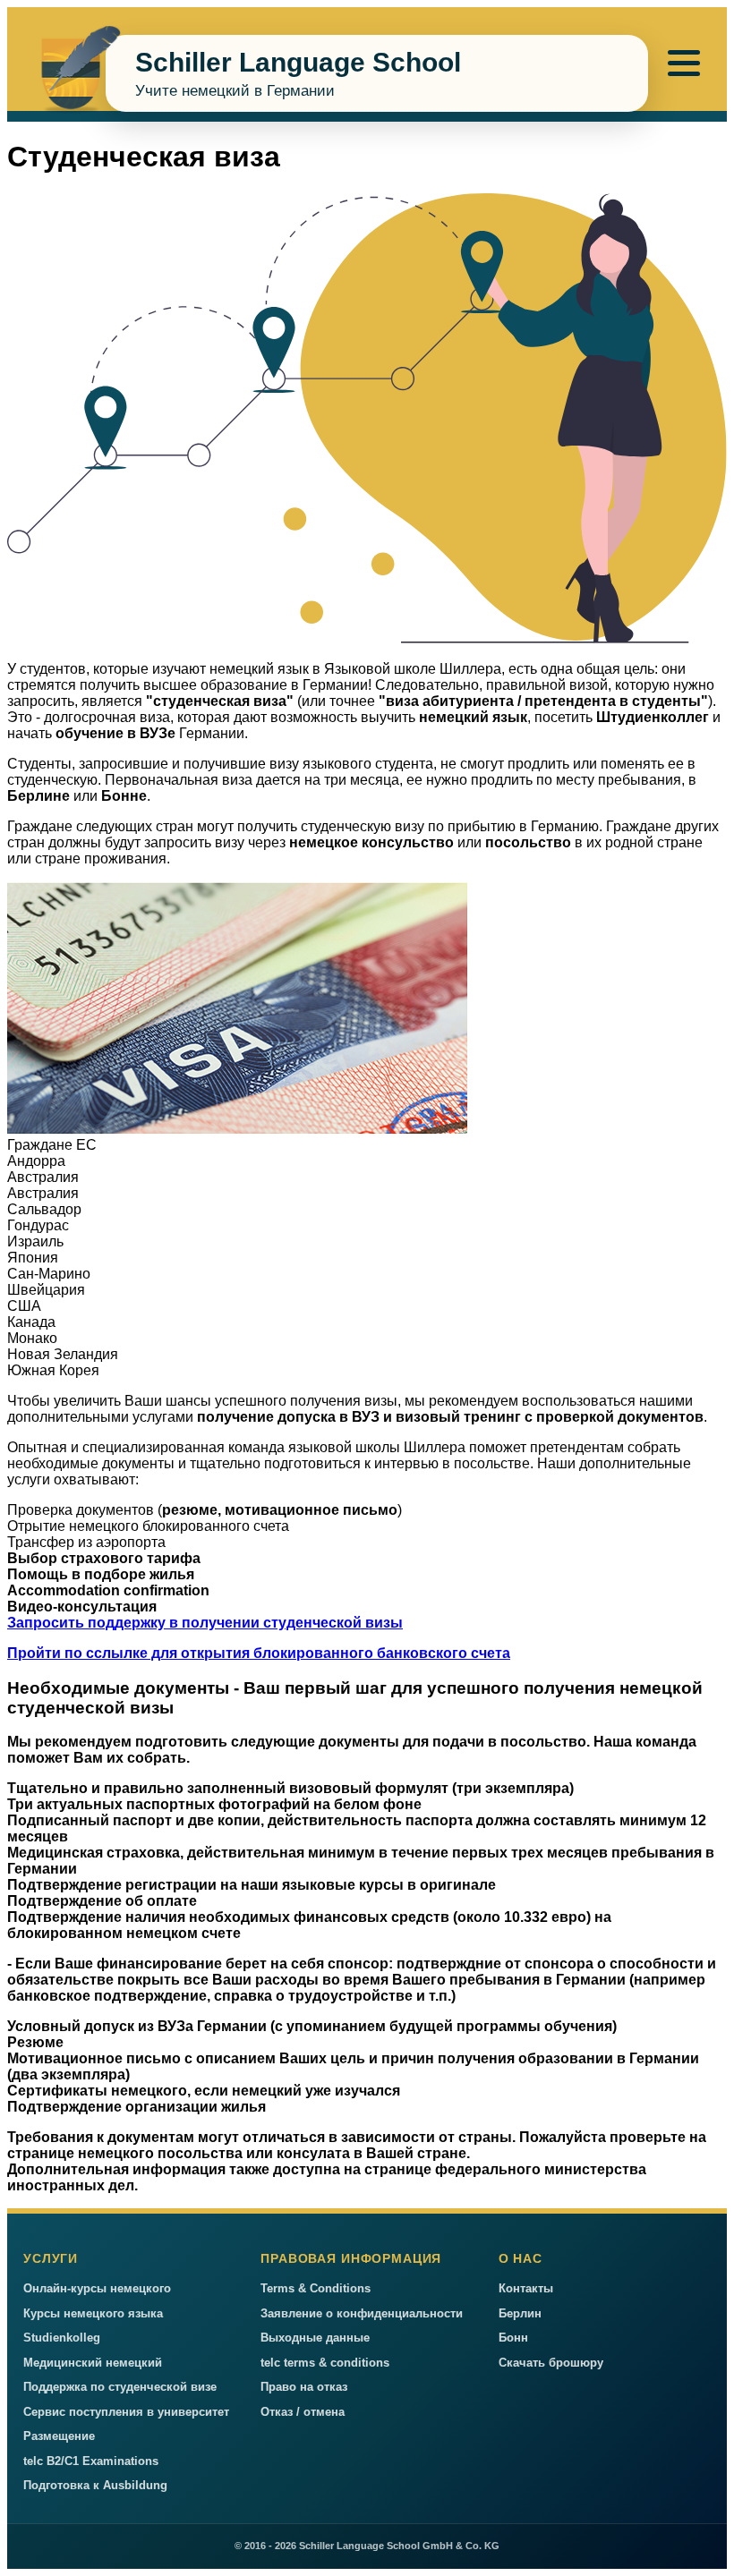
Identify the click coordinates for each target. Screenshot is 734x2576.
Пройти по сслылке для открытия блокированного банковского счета (259, 1653)
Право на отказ (304, 2387)
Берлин (520, 2313)
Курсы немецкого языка (93, 2313)
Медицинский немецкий (93, 2363)
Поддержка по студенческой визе (120, 2387)
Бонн (513, 2338)
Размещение (59, 2436)
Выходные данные (315, 2338)
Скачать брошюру (551, 2363)
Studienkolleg (62, 2338)
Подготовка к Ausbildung (95, 2485)
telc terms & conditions (325, 2363)
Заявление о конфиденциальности (362, 2313)
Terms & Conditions (316, 2288)
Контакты (526, 2288)
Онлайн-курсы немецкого (97, 2288)
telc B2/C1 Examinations (91, 2461)
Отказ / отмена (303, 2412)
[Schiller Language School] (73, 75)
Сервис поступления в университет (126, 2412)
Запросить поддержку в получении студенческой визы (205, 1623)
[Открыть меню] (684, 63)
